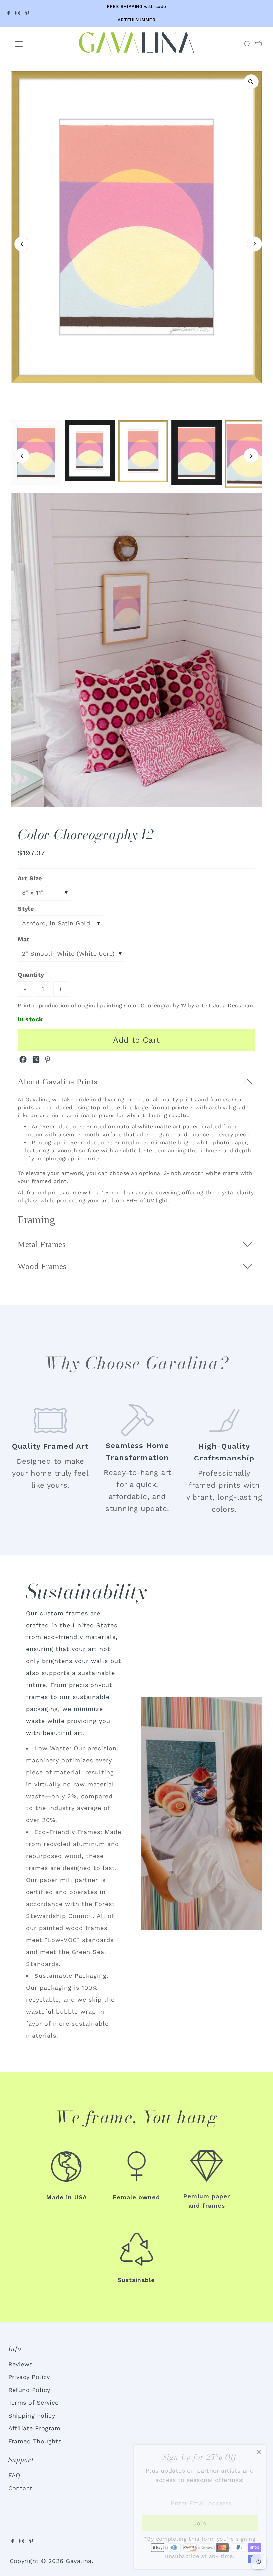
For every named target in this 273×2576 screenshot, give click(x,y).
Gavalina (79, 2561)
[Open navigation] (41, 44)
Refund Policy (29, 2390)
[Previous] (22, 244)
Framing (36, 1220)
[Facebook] (9, 13)
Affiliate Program (34, 2428)
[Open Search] (247, 44)
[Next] (255, 244)
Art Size (30, 878)
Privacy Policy (29, 2377)
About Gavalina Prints (57, 1081)
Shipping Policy (32, 2415)
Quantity (31, 975)
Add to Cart (136, 1040)
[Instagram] (18, 13)
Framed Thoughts (35, 2441)
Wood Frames (42, 1266)
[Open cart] (259, 44)
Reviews (20, 2364)
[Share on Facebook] (24, 1061)
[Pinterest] (27, 13)
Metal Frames (42, 1244)
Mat (23, 939)
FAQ (14, 2475)
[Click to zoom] (251, 82)
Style (26, 908)
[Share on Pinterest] (48, 1061)
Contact (20, 2488)
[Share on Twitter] (37, 1061)
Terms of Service (33, 2403)
